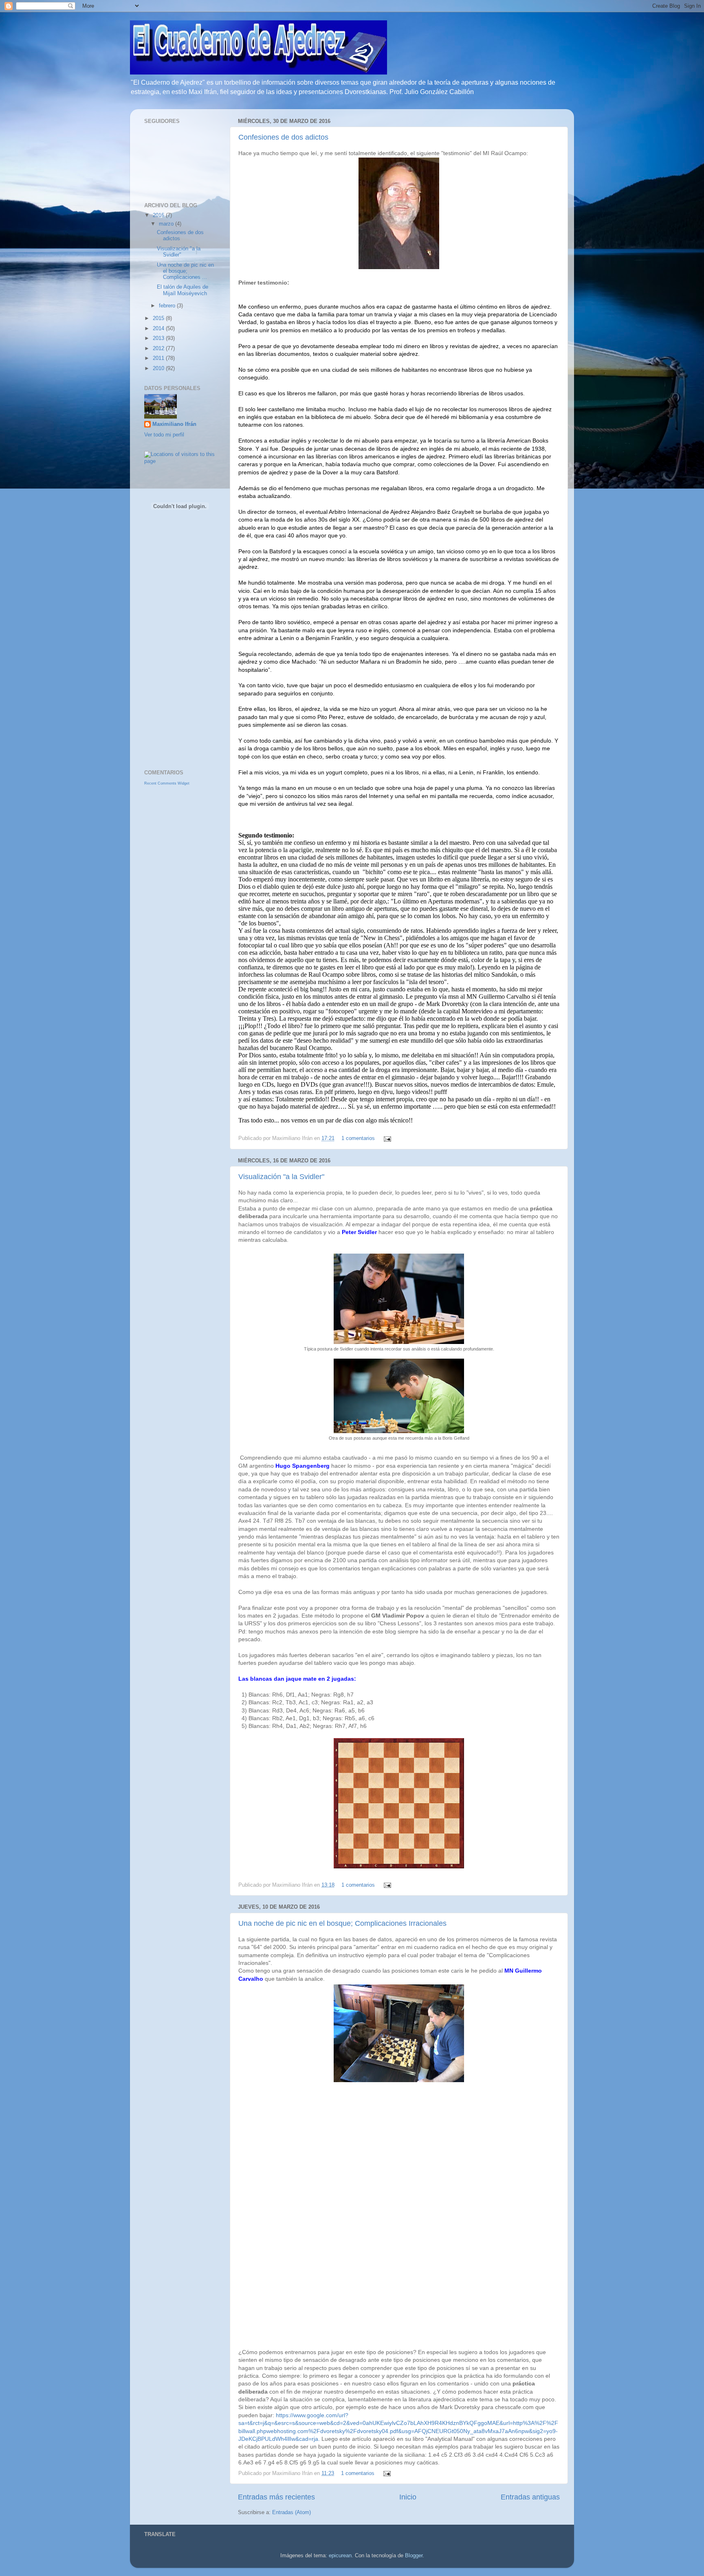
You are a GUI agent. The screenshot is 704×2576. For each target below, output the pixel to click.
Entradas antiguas (530, 2497)
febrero (168, 306)
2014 (159, 329)
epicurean (340, 2556)
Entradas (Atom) (291, 2512)
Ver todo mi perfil (164, 435)
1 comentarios (358, 1138)
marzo (167, 224)
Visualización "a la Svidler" (281, 1177)
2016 (159, 215)
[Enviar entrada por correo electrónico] (386, 1138)
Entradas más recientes (276, 2497)
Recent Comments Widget (167, 783)
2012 (159, 349)
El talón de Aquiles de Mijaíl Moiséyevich (183, 290)
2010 (159, 368)
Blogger (414, 2556)
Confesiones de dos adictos (283, 137)
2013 (159, 338)
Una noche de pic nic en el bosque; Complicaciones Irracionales (342, 1923)
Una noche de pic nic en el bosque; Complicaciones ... (185, 271)
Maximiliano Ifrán (174, 424)
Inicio (408, 2497)
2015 (159, 318)
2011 (159, 358)
